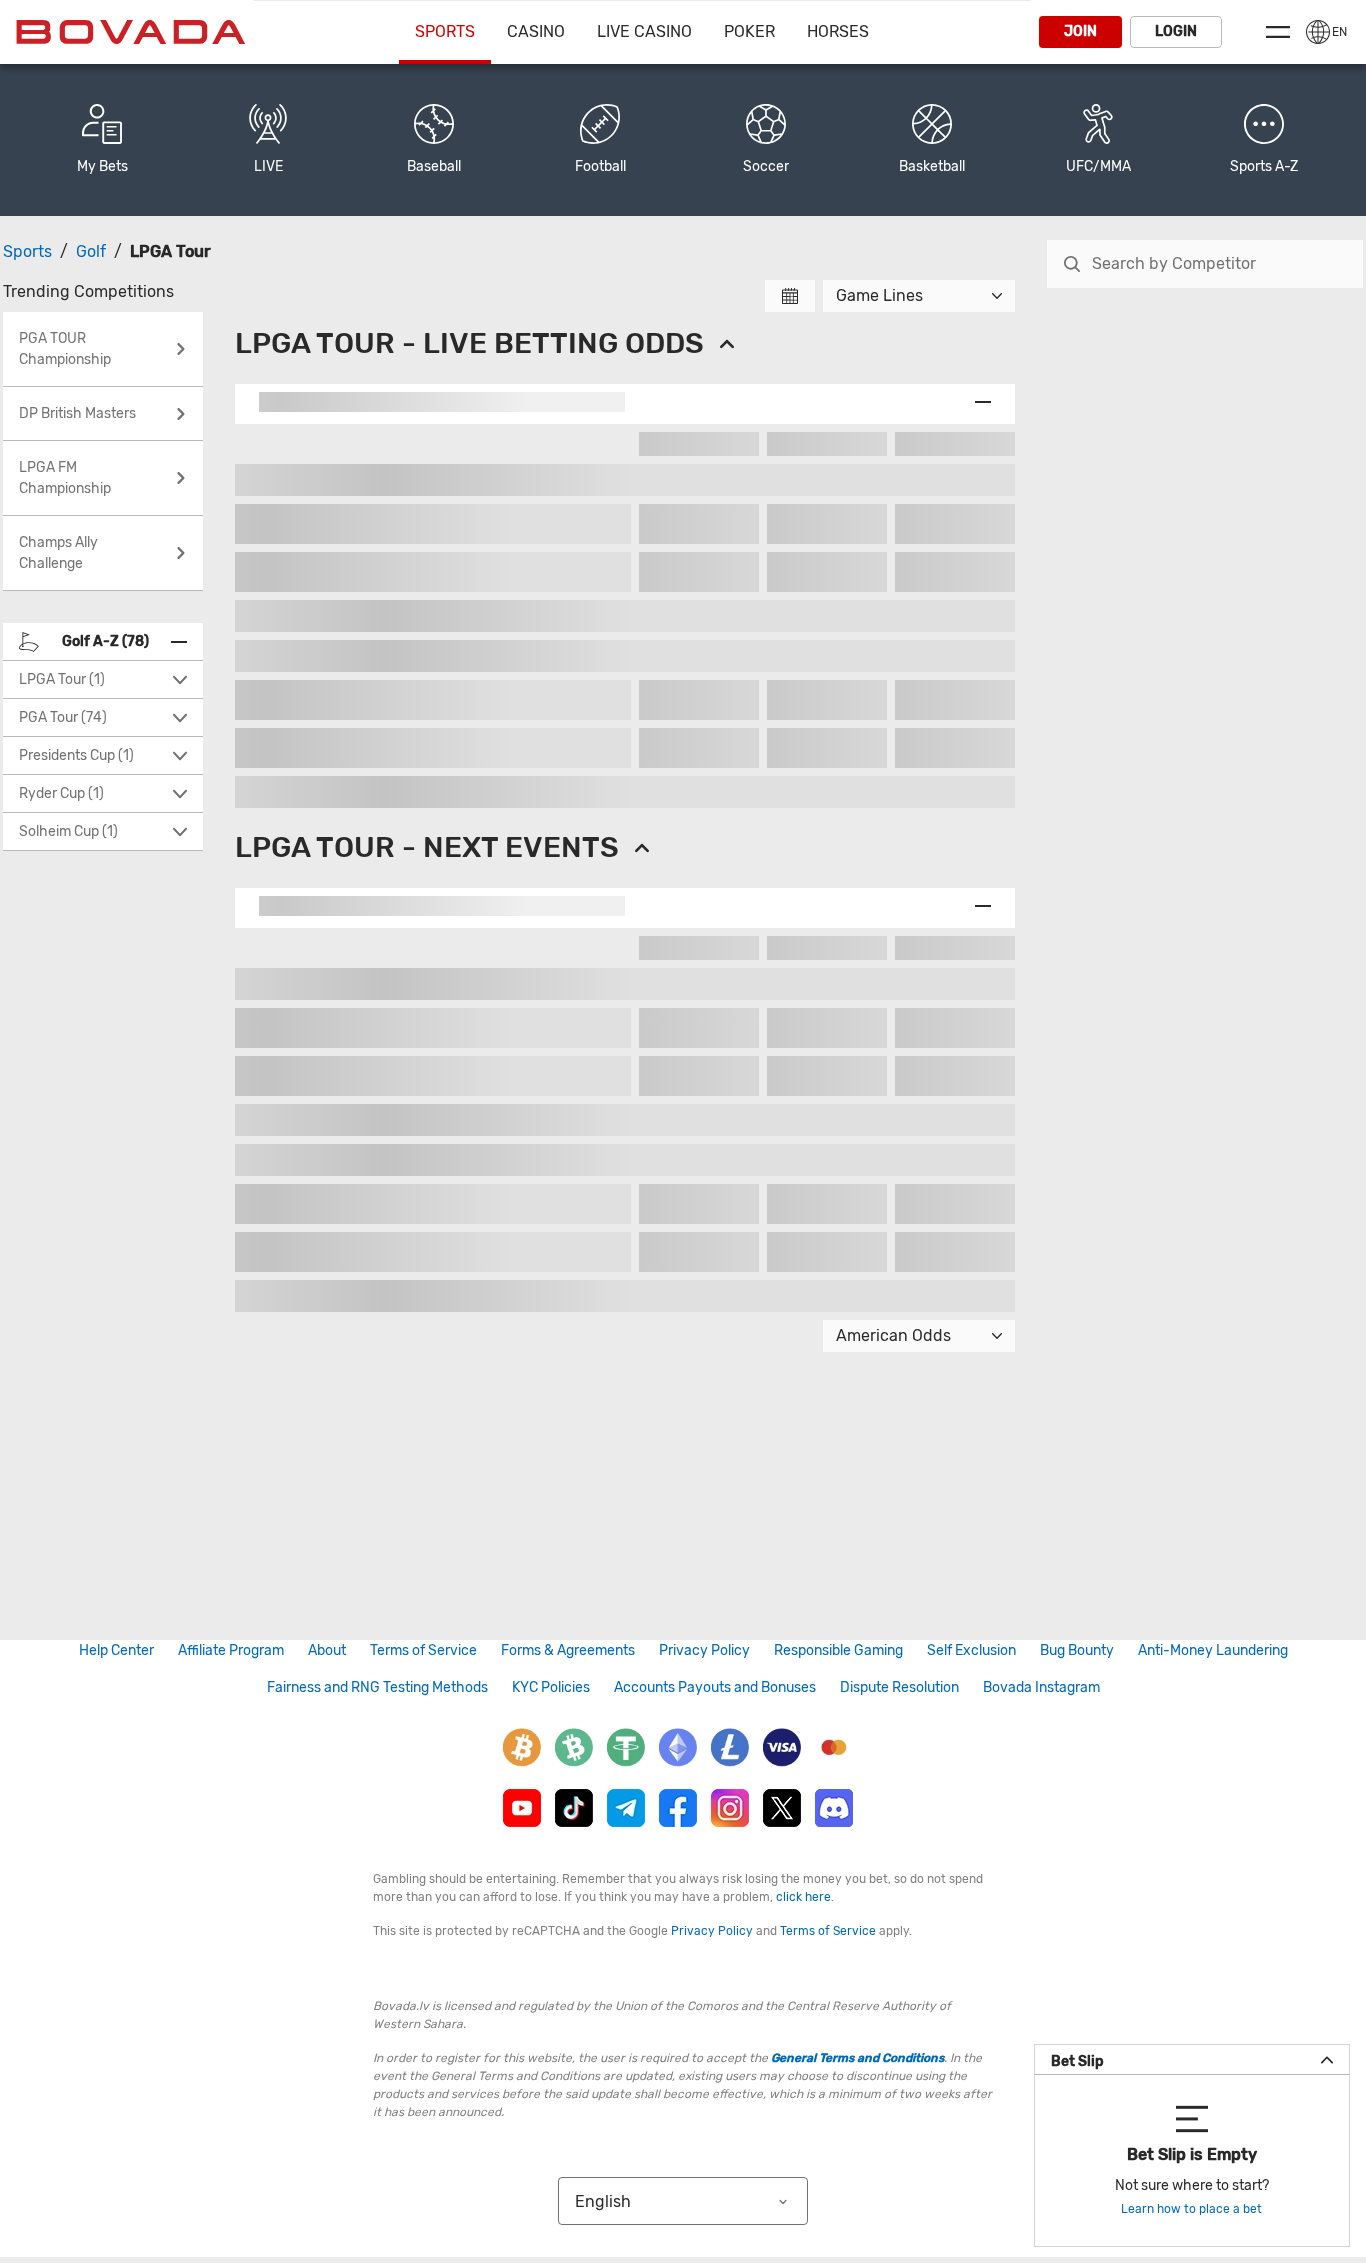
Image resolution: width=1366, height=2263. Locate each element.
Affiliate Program (231, 1650)
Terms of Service (423, 1650)
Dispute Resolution (899, 1687)
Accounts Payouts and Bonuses (715, 1687)
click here (803, 1897)
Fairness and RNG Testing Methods (377, 1687)
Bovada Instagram (1041, 1687)
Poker (749, 31)
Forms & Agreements (568, 1650)
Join (1080, 31)
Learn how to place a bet (1191, 2209)
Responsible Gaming (838, 1650)
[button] (1264, 140)
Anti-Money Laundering (1213, 1650)
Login (1176, 31)
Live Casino (644, 31)
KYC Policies (551, 1687)
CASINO (536, 31)
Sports (445, 31)
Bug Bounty (1077, 1650)
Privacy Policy (704, 1650)
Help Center (116, 1650)
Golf (91, 251)
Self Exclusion (971, 1650)
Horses (838, 31)
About (327, 1650)
